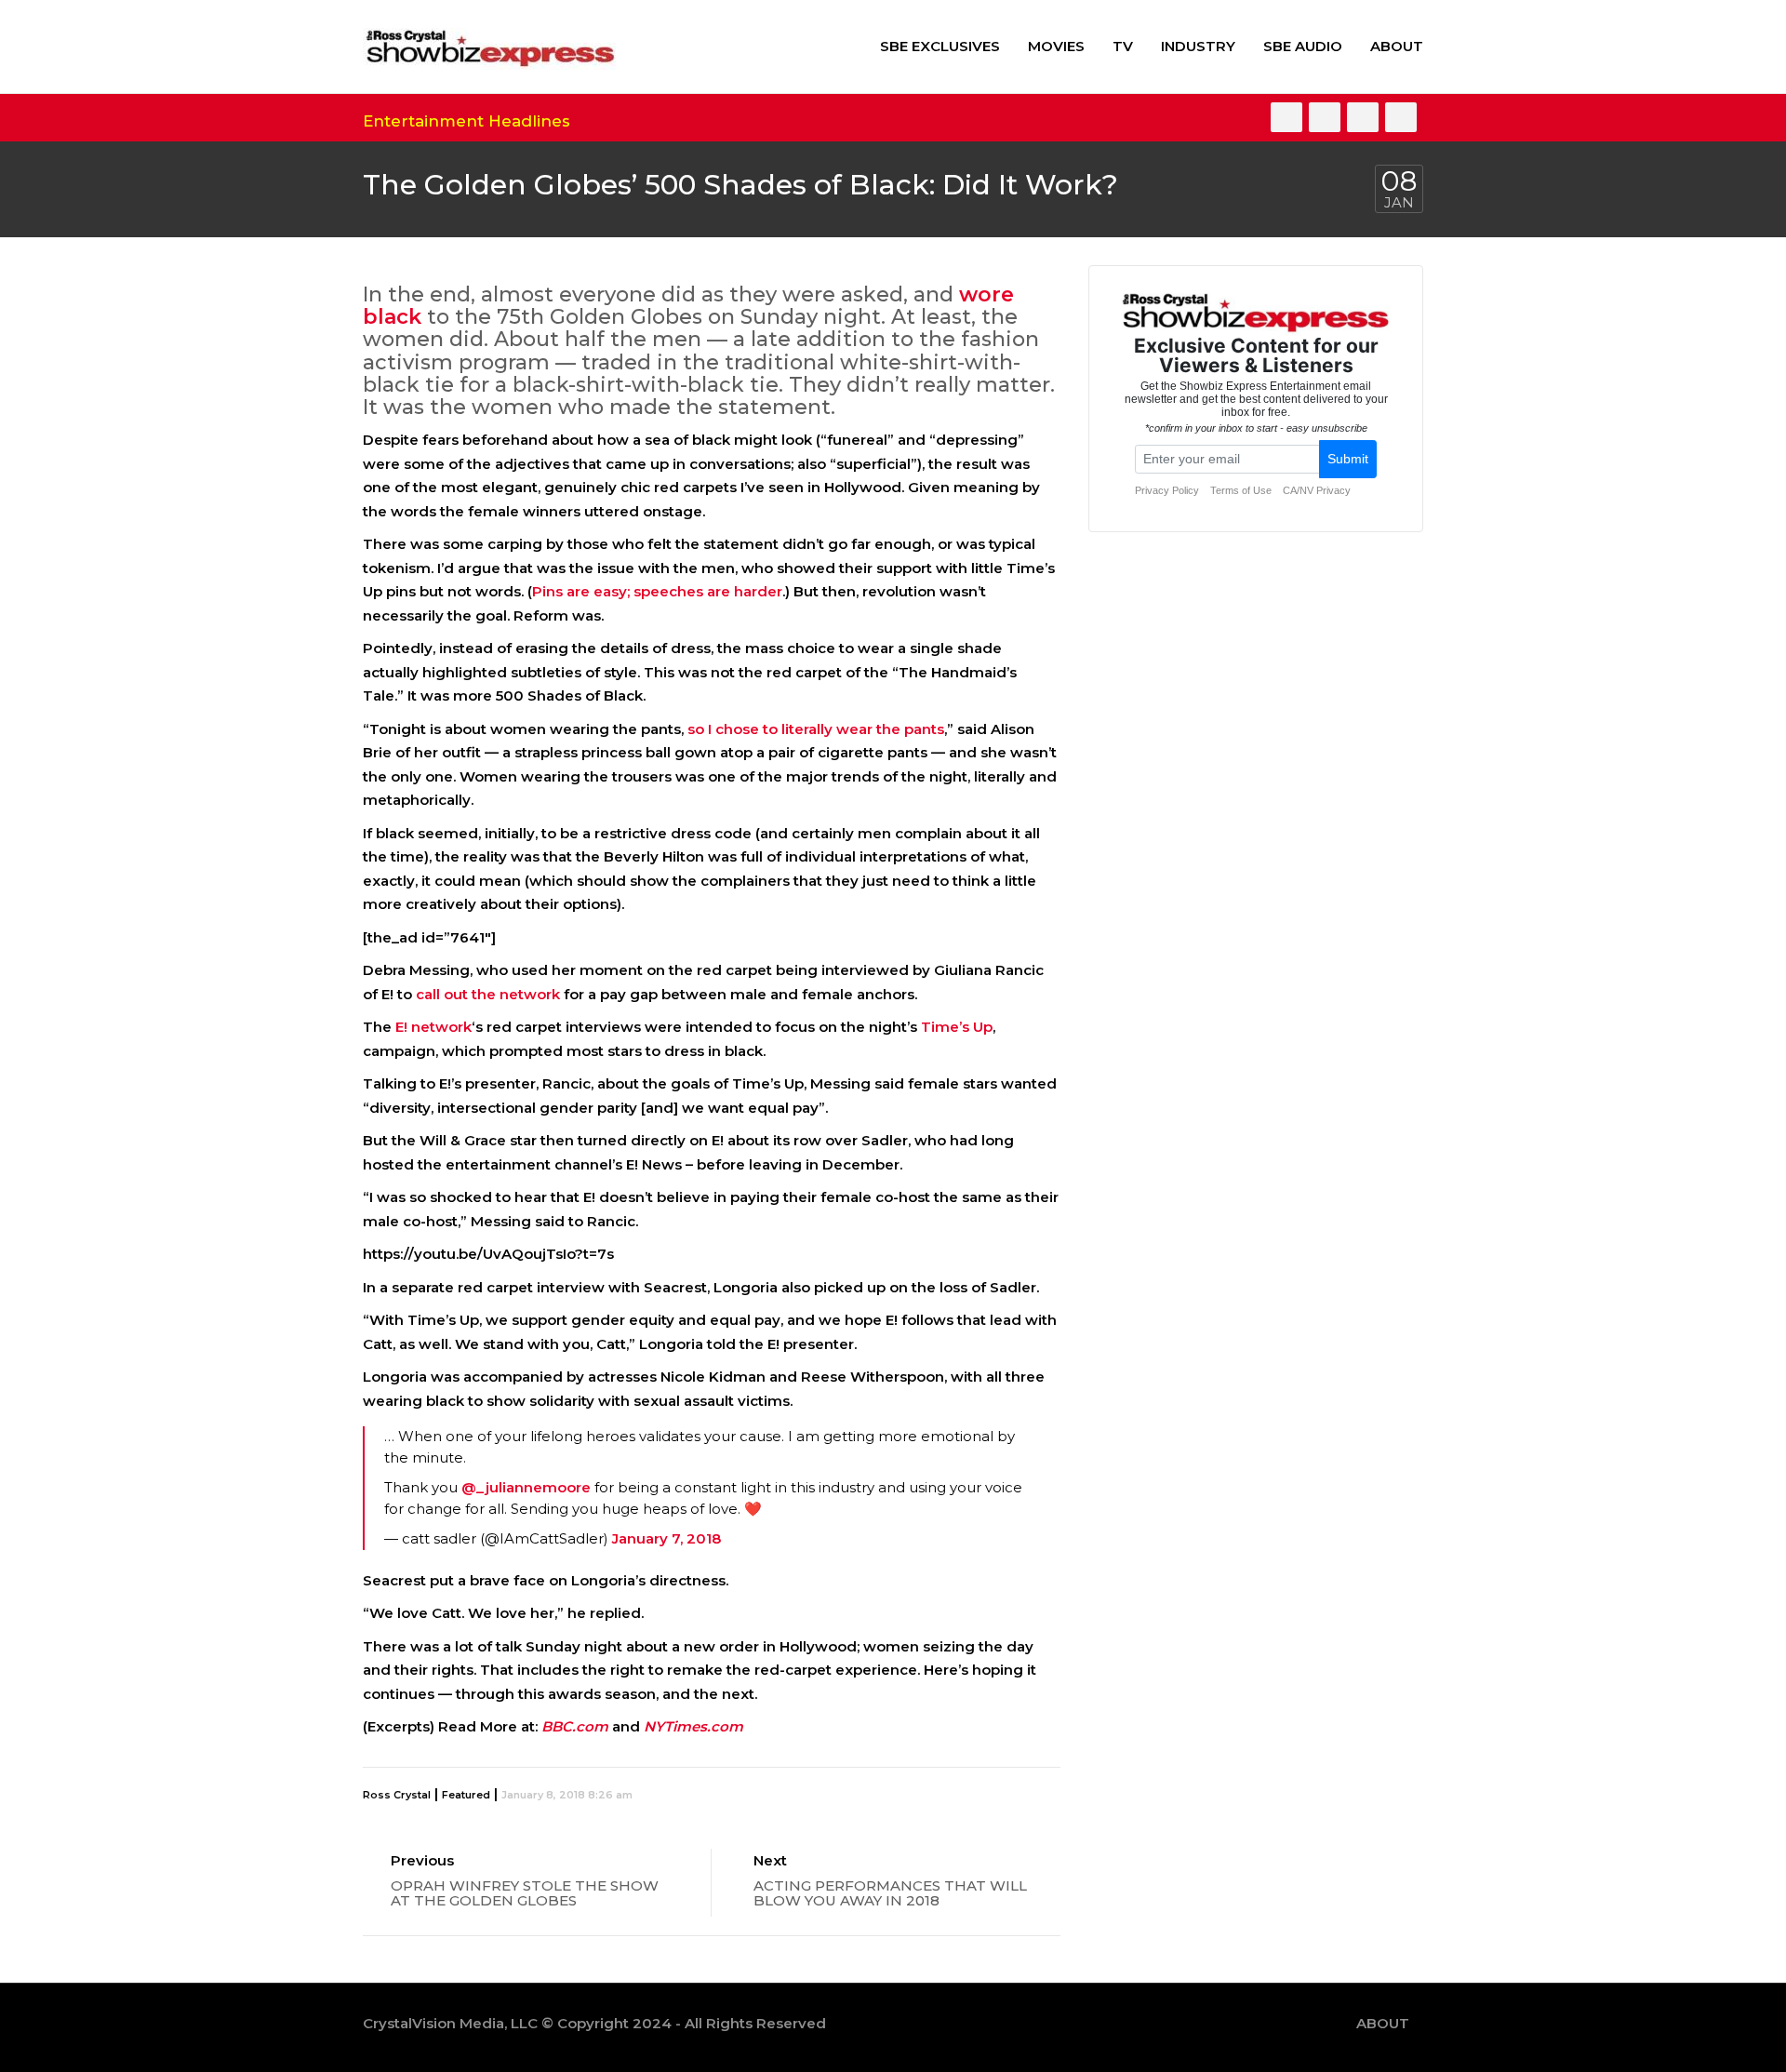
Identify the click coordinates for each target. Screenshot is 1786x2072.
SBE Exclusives (940, 46)
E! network (433, 1027)
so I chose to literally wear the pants (816, 729)
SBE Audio (1303, 46)
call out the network (488, 994)
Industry (1198, 46)
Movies (1056, 46)
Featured (466, 1795)
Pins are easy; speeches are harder (657, 591)
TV (1123, 46)
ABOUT (1397, 46)
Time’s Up (957, 1027)
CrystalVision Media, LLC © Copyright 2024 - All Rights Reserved (594, 2023)
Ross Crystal (397, 1795)
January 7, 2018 (666, 1538)
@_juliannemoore (526, 1487)
